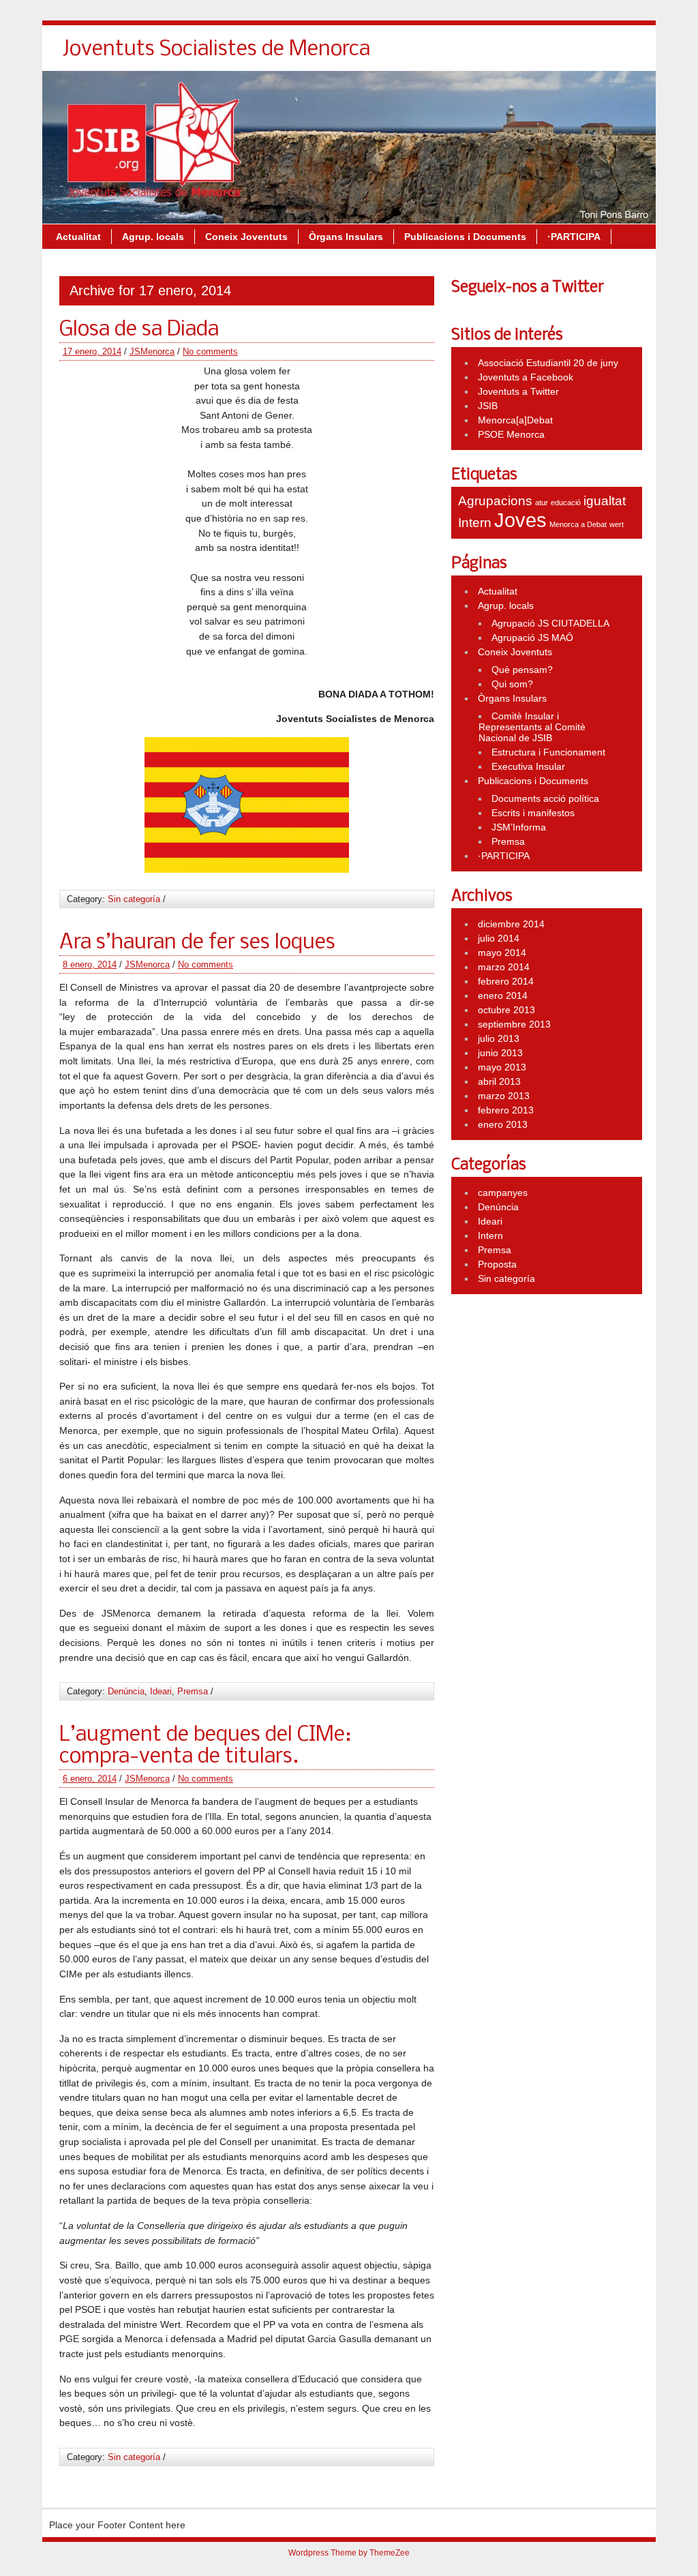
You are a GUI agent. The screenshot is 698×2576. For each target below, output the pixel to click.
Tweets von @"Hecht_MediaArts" (522, 305)
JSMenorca (152, 351)
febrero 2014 (506, 981)
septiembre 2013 (514, 1024)
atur (542, 503)
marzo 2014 (504, 967)
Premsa (193, 1691)
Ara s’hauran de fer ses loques (197, 943)
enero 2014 (503, 995)
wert (617, 524)
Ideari (161, 1691)
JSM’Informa (519, 827)
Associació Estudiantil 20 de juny (548, 363)
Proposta (497, 1264)
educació (566, 503)
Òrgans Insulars (346, 237)
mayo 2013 (502, 1067)
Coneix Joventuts (246, 237)
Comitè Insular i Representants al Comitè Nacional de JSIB (532, 727)
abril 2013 (499, 1081)
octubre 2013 (506, 1010)
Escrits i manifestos (533, 813)
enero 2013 (503, 1124)
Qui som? (512, 684)
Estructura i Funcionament (548, 752)
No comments (210, 351)
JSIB (488, 406)
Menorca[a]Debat (515, 420)
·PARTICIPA (574, 237)
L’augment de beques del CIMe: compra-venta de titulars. (205, 1746)
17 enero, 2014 (92, 351)
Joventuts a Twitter (518, 391)
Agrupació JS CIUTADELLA (550, 623)
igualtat (605, 501)
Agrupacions (495, 501)
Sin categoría (134, 899)
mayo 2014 (502, 953)
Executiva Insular (528, 766)
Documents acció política (545, 798)
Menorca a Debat (578, 524)
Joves (520, 520)
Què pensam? (522, 670)
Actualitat (78, 237)
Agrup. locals (153, 237)
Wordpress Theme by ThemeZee (349, 2553)
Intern (475, 523)
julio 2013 (499, 1038)
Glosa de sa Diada (139, 330)
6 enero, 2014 (90, 1779)
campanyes (503, 1193)
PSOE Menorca (511, 434)
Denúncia (126, 1691)
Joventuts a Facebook (526, 377)
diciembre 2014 (511, 924)
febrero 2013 (506, 1110)
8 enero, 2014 (90, 964)
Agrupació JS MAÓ (532, 638)
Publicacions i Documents (465, 237)
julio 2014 (499, 938)
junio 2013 (500, 1053)
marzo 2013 (504, 1096)
